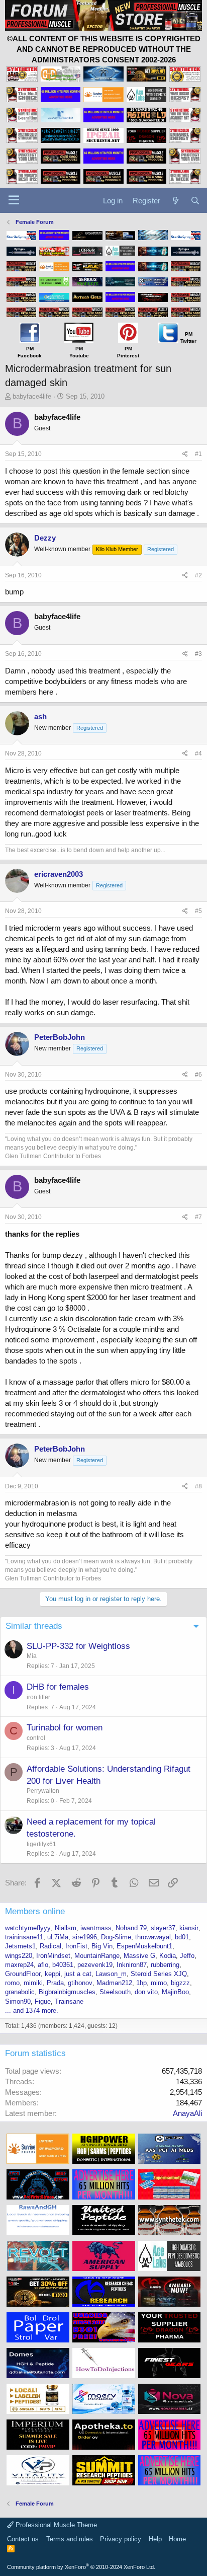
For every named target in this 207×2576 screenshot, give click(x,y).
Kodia (168, 1956)
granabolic (20, 1992)
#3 (198, 654)
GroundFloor (23, 1974)
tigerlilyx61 (41, 1844)
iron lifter (38, 1697)
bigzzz (180, 1983)
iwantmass (96, 1928)
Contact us (23, 2539)
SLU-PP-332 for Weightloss (78, 1646)
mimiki (33, 1983)
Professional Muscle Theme (55, 2525)
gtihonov (80, 1983)
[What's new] (175, 201)
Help (155, 2539)
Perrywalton (43, 1791)
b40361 (63, 1965)
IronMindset (53, 1956)
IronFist (76, 1946)
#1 (198, 454)
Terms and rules (70, 2539)
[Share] (185, 454)
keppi (53, 1974)
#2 (198, 575)
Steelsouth (115, 1992)
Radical (50, 1946)
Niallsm (66, 1928)
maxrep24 (19, 1965)
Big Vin (102, 1946)
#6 (198, 1075)
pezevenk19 (95, 1965)
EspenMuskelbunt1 (144, 1946)
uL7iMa (58, 1937)
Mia (32, 1656)
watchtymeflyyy (28, 1928)
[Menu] (14, 200)
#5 (198, 911)
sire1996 (85, 1937)
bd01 (182, 1937)
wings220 (19, 1956)
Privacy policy (121, 2539)
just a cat (78, 1974)
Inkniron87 (132, 1965)
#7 (198, 1217)
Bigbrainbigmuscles (67, 1992)
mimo (159, 1983)
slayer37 (163, 1928)
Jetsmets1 (20, 1946)
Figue (43, 2001)
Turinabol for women (65, 1728)
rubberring (165, 1965)
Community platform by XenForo (81, 2567)
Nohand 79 (131, 1928)
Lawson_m (111, 1974)
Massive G (139, 1956)
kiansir (189, 1928)
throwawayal (153, 1937)
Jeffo (187, 1956)
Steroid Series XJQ (159, 1974)
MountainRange (97, 1956)
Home (177, 2539)
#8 (198, 1486)
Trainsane (69, 2001)
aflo (43, 1965)
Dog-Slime (116, 1937)
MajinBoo (175, 1992)
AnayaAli (187, 2113)
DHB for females (58, 1687)
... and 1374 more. (32, 2011)
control (36, 1738)
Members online (35, 1911)
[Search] (195, 201)
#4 (198, 753)
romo (12, 1983)
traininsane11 (24, 1937)
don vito (146, 1992)
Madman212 (114, 1983)
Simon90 (18, 2001)
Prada (55, 1983)
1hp (141, 1983)
